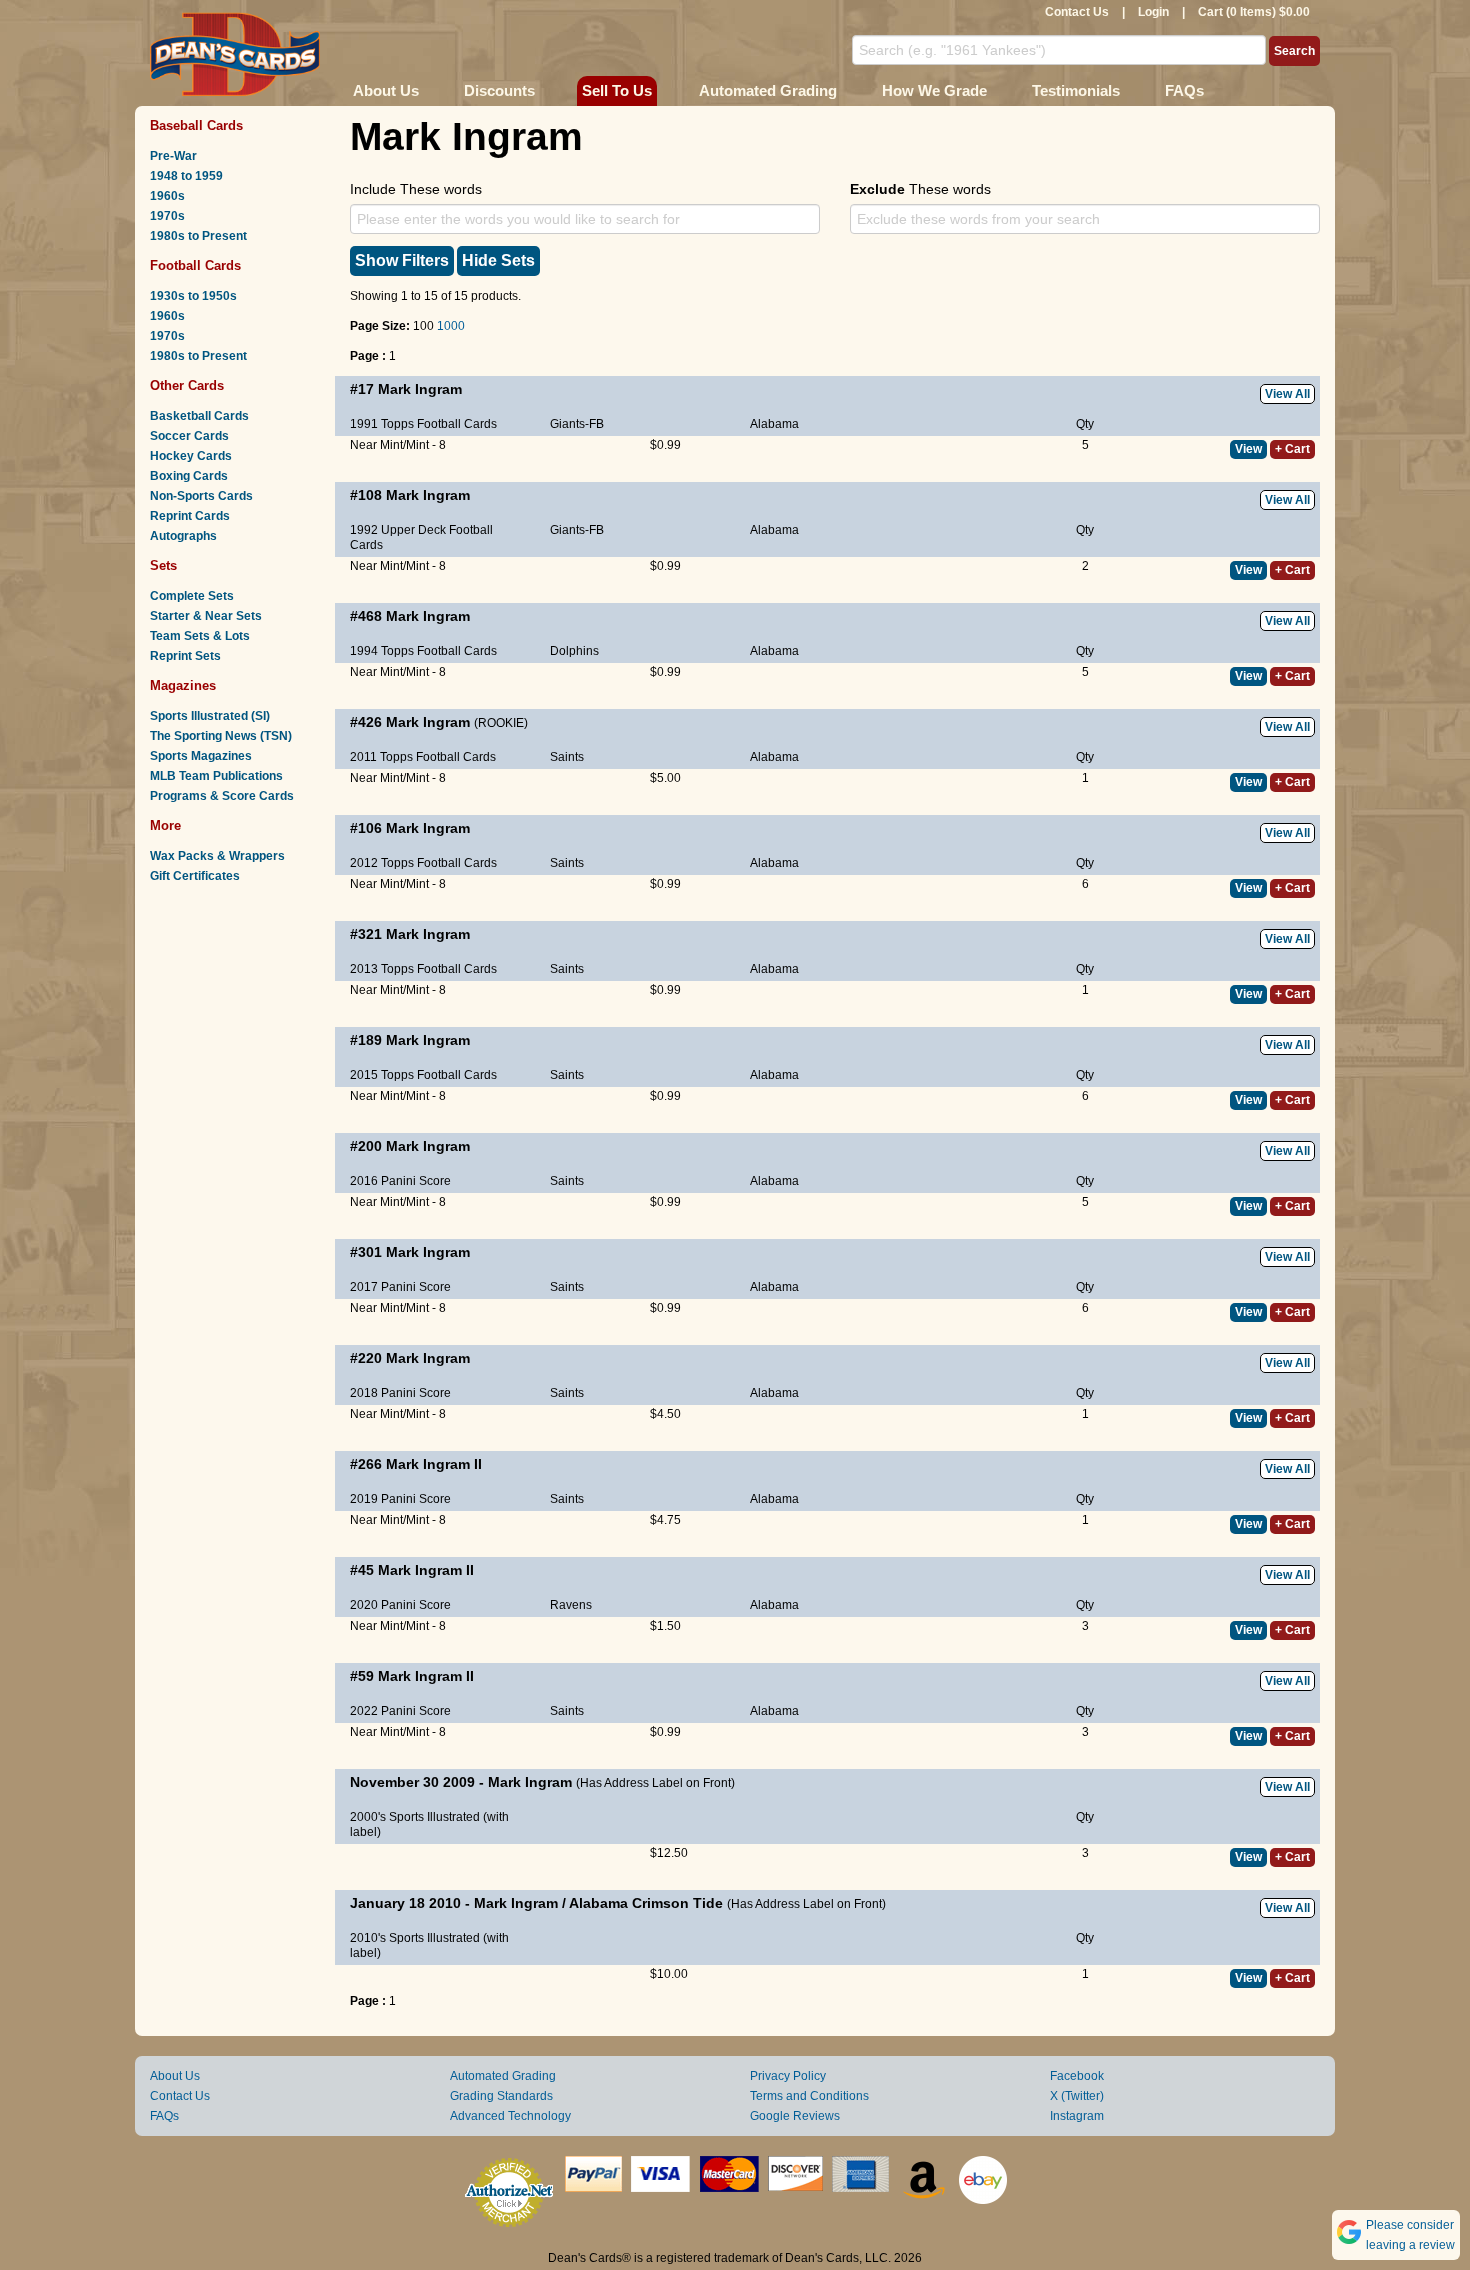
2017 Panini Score (400, 1287)
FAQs (1184, 90)
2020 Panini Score (400, 1605)
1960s (167, 196)
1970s (167, 216)
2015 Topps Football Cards (423, 1075)
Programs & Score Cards (222, 796)
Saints (567, 757)
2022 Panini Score (400, 1711)
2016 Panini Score (400, 1181)
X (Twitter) (1077, 2096)
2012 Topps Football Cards (423, 863)
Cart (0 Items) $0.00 (1254, 12)
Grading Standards (501, 2096)
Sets (163, 565)
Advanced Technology (510, 2116)
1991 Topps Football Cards (423, 424)
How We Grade (934, 90)
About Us (386, 90)
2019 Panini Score (400, 1499)
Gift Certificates (195, 876)
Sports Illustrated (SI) (210, 716)
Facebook (1077, 2076)
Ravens (571, 1605)
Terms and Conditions (809, 2096)
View (1248, 449)
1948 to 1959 (186, 176)
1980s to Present (198, 236)
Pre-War (173, 156)
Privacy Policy (788, 2076)
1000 (451, 326)
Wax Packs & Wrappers (217, 856)
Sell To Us (617, 90)
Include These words (416, 189)
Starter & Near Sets (206, 616)
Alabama (774, 424)
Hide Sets (498, 260)
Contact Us (1077, 12)
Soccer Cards (189, 436)
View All (1287, 394)
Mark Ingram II (434, 1464)
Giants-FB (577, 424)
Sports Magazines (201, 756)
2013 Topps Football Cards (423, 969)
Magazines (183, 685)
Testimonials (1076, 90)
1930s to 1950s (193, 296)
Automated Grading (768, 90)
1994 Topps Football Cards (423, 651)
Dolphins (574, 651)
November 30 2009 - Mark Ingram (461, 1782)
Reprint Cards (190, 516)
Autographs (183, 536)
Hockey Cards (191, 456)
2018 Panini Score (400, 1393)
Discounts (499, 90)
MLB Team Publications (216, 776)
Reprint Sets (185, 656)
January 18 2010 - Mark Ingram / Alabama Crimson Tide (536, 1903)
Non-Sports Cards (201, 496)
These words (920, 189)
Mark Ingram (420, 389)
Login (1153, 12)
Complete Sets (192, 596)
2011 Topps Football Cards (423, 757)
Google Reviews (795, 2116)
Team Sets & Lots (200, 636)
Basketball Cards (199, 416)
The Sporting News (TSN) (221, 736)
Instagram (1077, 2116)
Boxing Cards (189, 476)
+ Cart (1292, 449)
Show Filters (402, 260)
